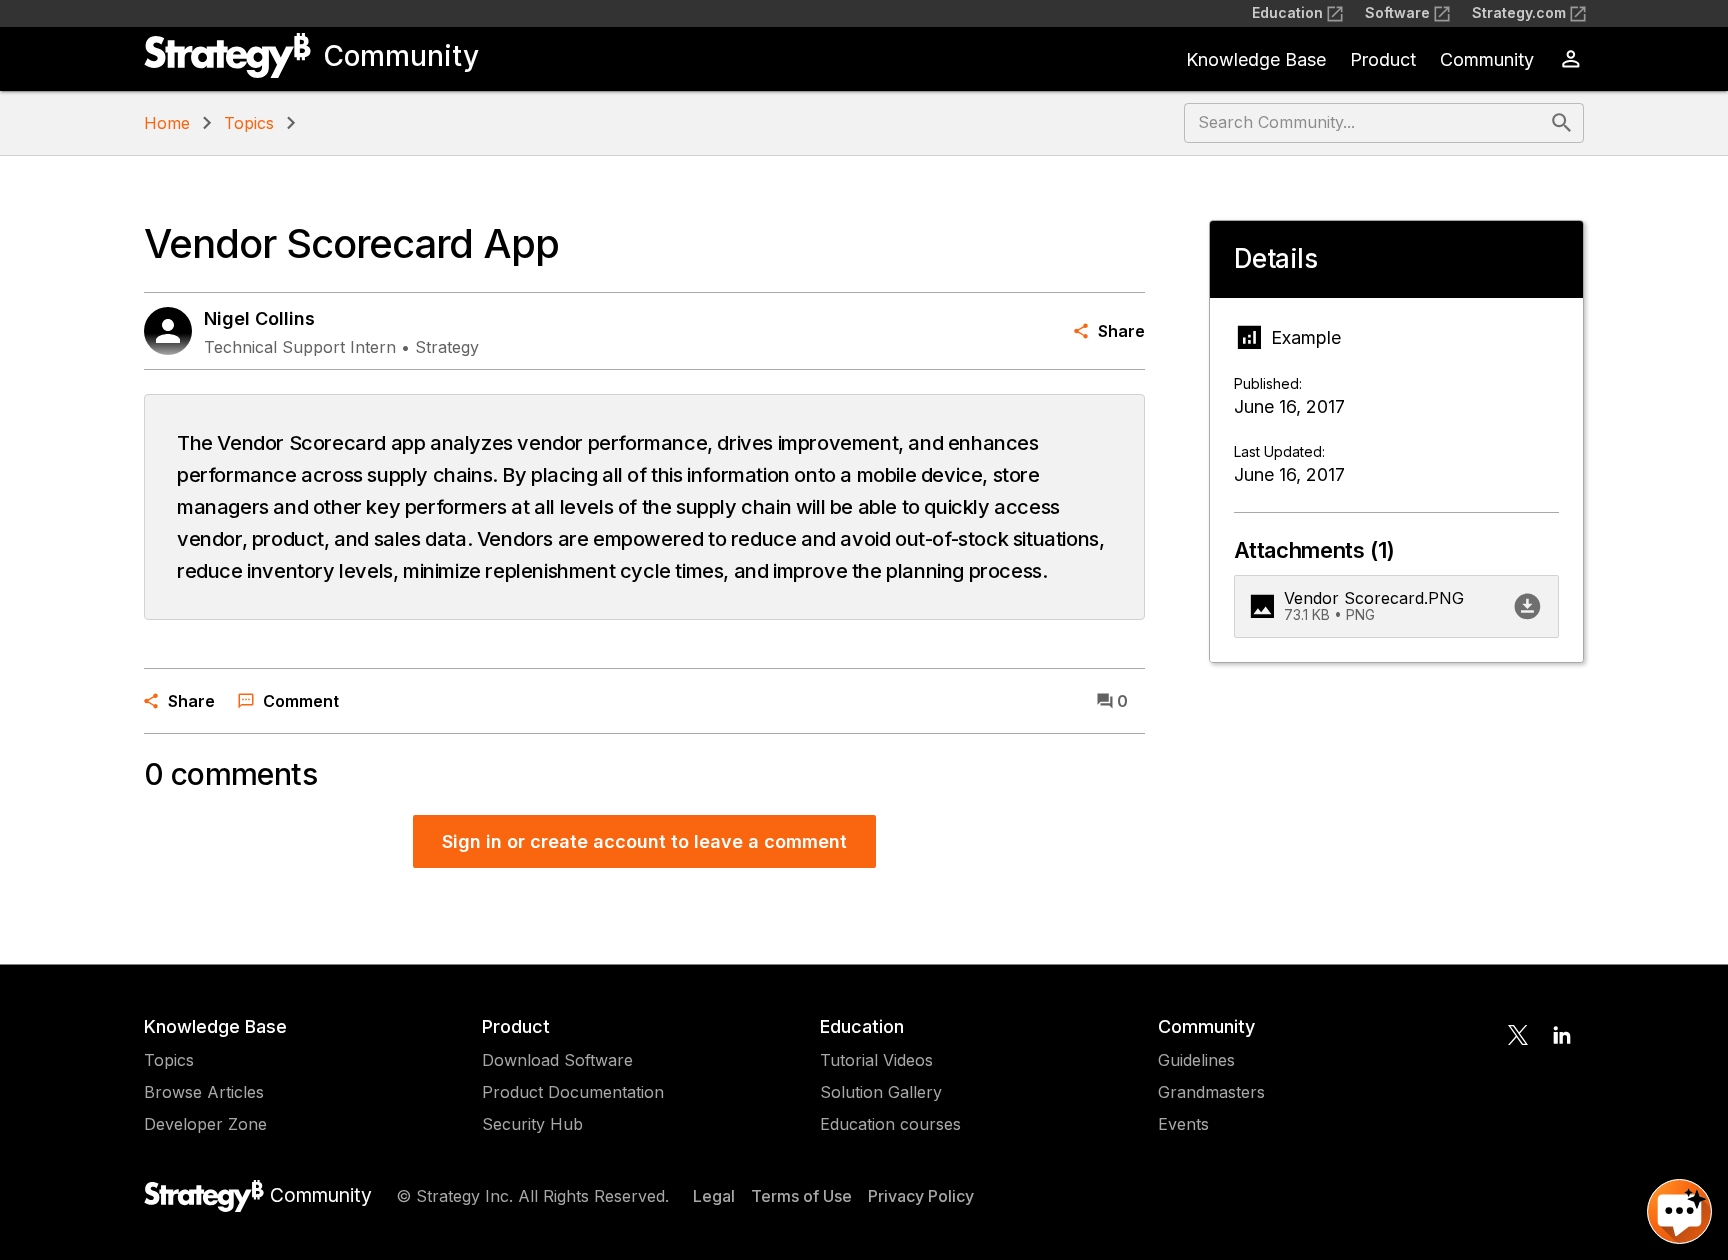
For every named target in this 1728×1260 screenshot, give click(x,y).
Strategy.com (1519, 12)
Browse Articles (204, 1092)
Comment (301, 701)
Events (1183, 1124)
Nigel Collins (259, 318)
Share (1121, 331)
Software (1397, 12)
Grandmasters (1211, 1092)
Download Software (557, 1060)
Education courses (890, 1124)
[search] (1562, 123)
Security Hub (532, 1124)
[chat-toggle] (1679, 1211)
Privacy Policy (921, 1196)
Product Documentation (573, 1092)
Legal (714, 1196)
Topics (249, 123)
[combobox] (1365, 123)
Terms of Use (801, 1196)
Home (167, 123)
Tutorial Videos (876, 1060)
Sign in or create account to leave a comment (644, 841)
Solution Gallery (881, 1092)
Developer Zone (205, 1124)
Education (1287, 12)
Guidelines (1196, 1060)
